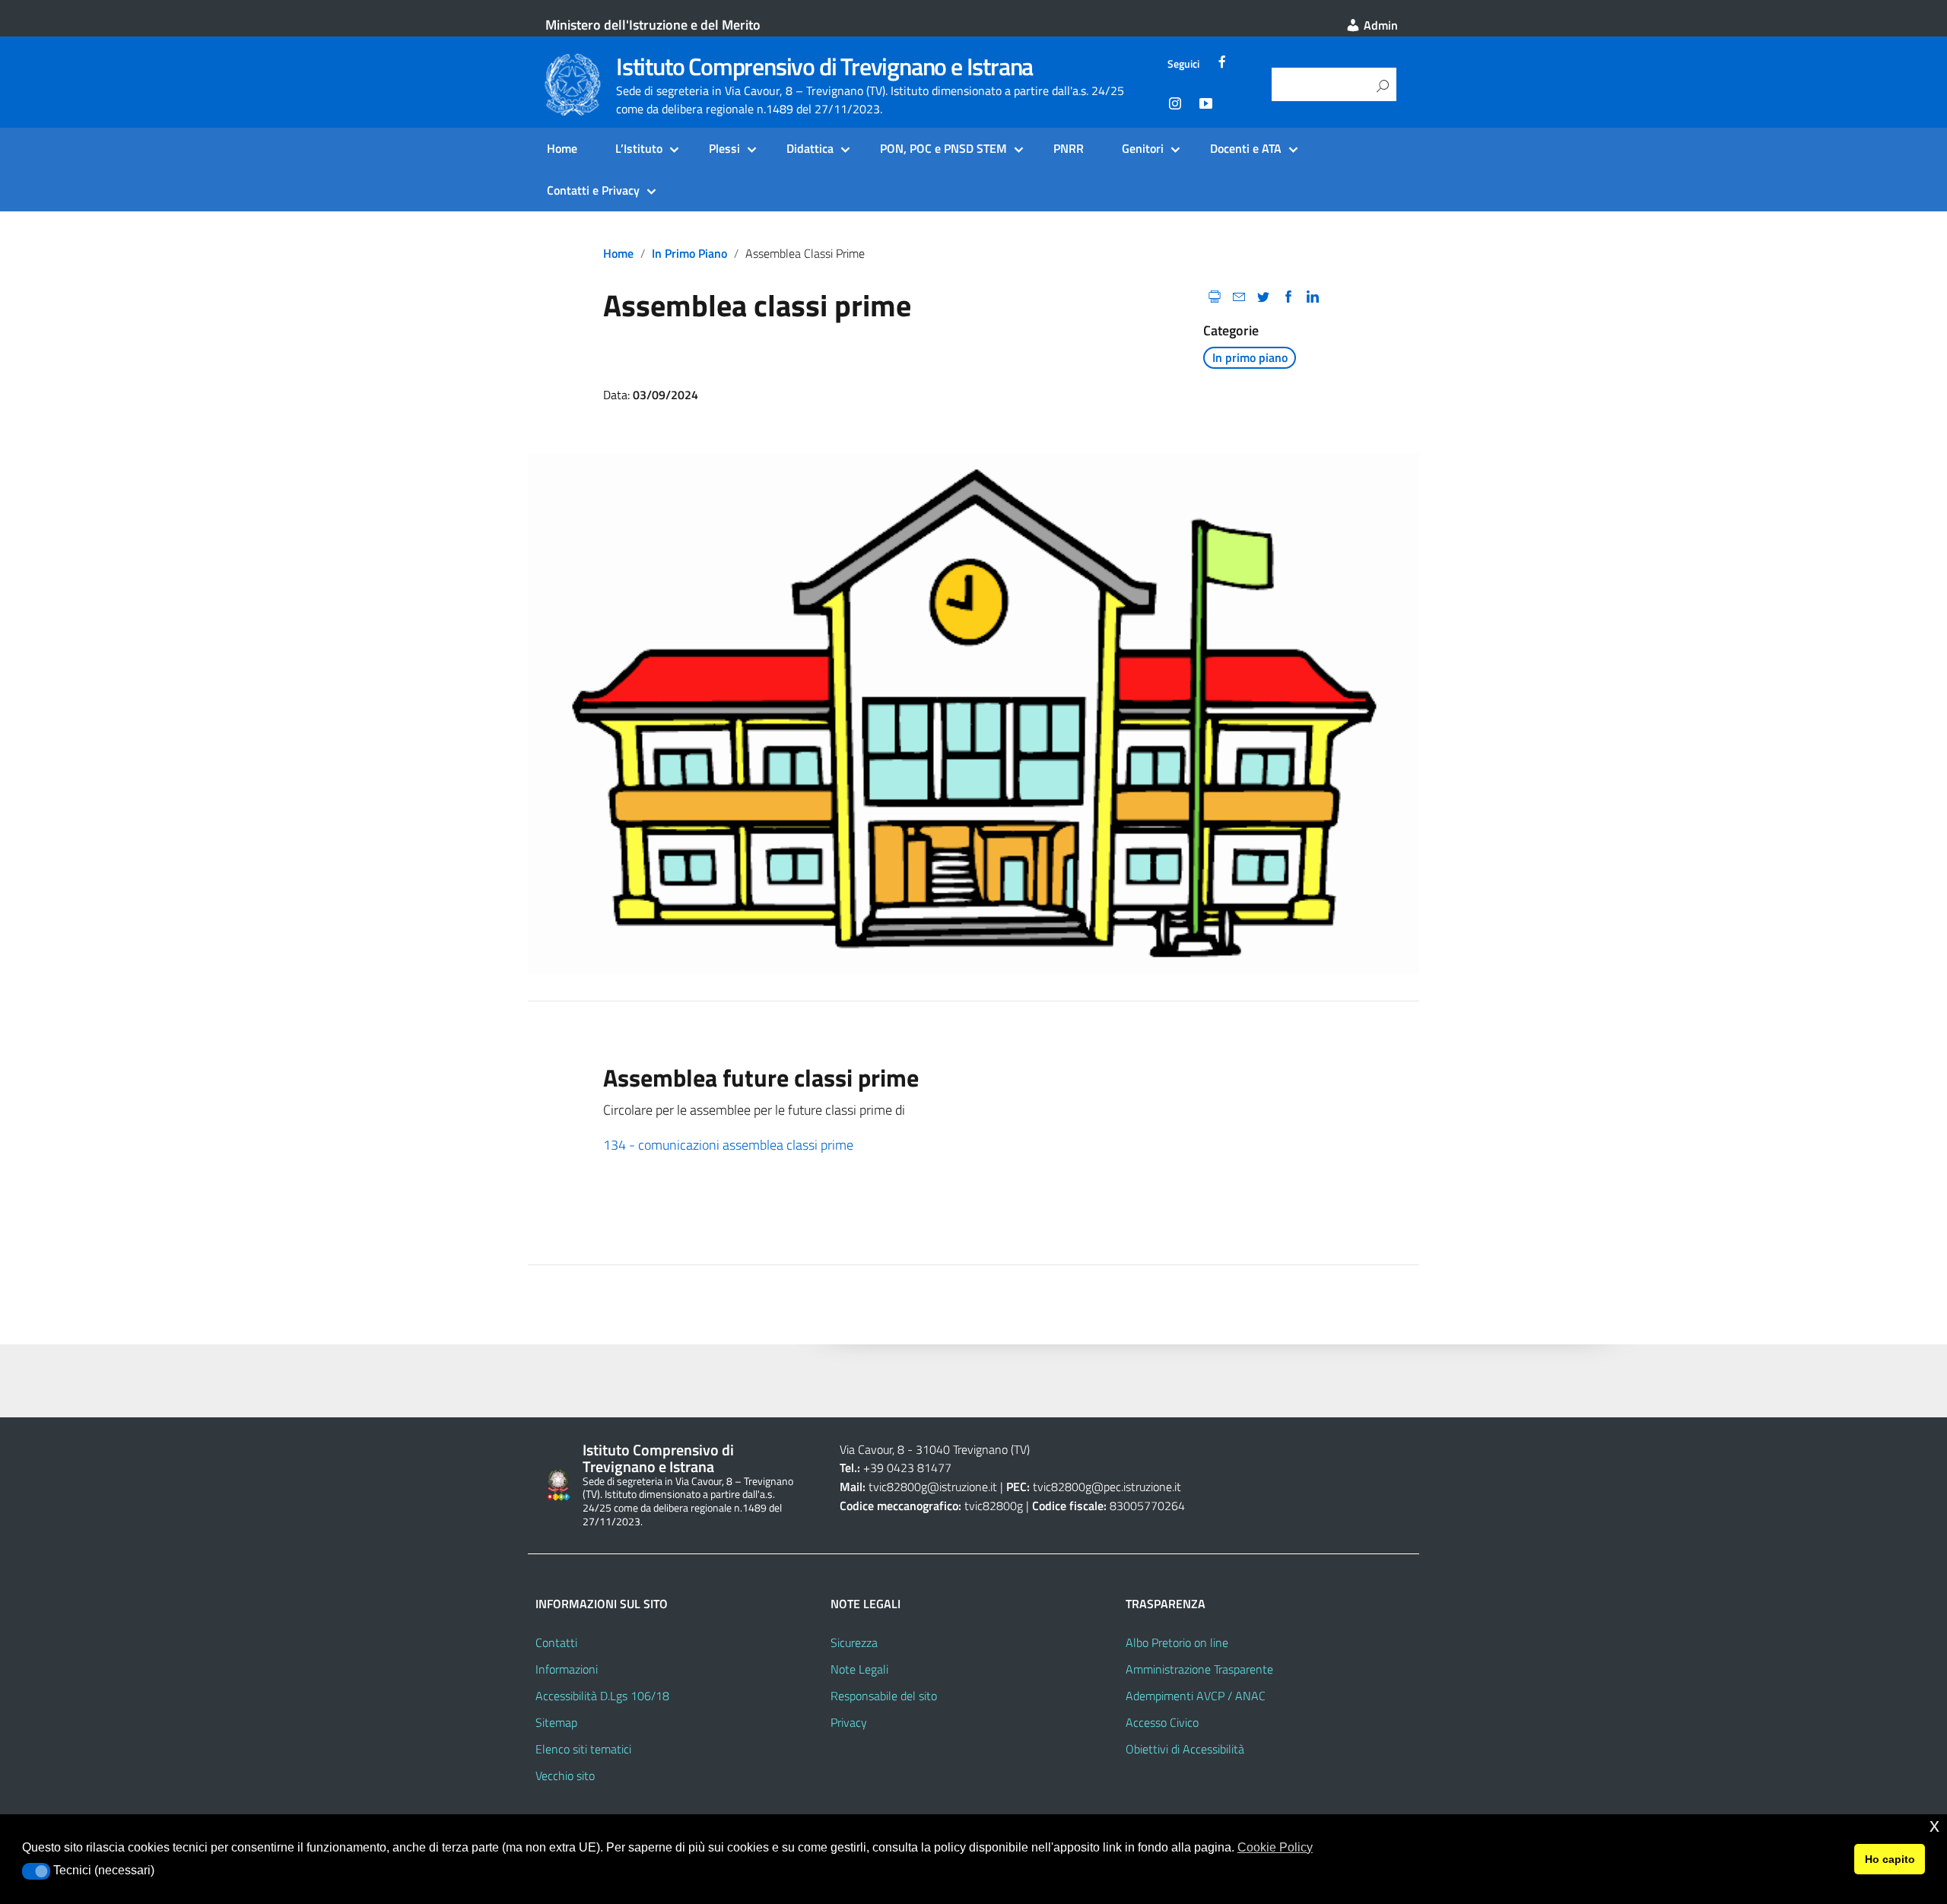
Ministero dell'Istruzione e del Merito (653, 25)
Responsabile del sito (884, 1696)
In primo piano (689, 253)
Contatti (556, 1642)
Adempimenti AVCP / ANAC (1196, 1696)
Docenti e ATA (1246, 148)
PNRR (1069, 148)
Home (562, 148)
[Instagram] (1175, 106)
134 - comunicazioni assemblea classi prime (728, 1145)
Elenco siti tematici (583, 1749)
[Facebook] (1222, 64)
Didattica (810, 148)
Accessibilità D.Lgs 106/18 (602, 1696)
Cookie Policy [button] (1275, 1847)
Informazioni (567, 1669)
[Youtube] (1205, 106)
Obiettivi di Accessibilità (1185, 1749)
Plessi (724, 148)
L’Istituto (639, 148)
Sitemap (556, 1722)
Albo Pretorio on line (1177, 1642)
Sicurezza (854, 1642)
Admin (1379, 25)
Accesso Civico (1162, 1722)
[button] (36, 1871)
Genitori (1143, 148)
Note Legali (859, 1669)
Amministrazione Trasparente (1199, 1669)
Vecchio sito (565, 1775)
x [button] (1934, 1825)
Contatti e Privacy (593, 190)
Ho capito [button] (1890, 1859)
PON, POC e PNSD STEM (943, 148)
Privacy (849, 1722)
